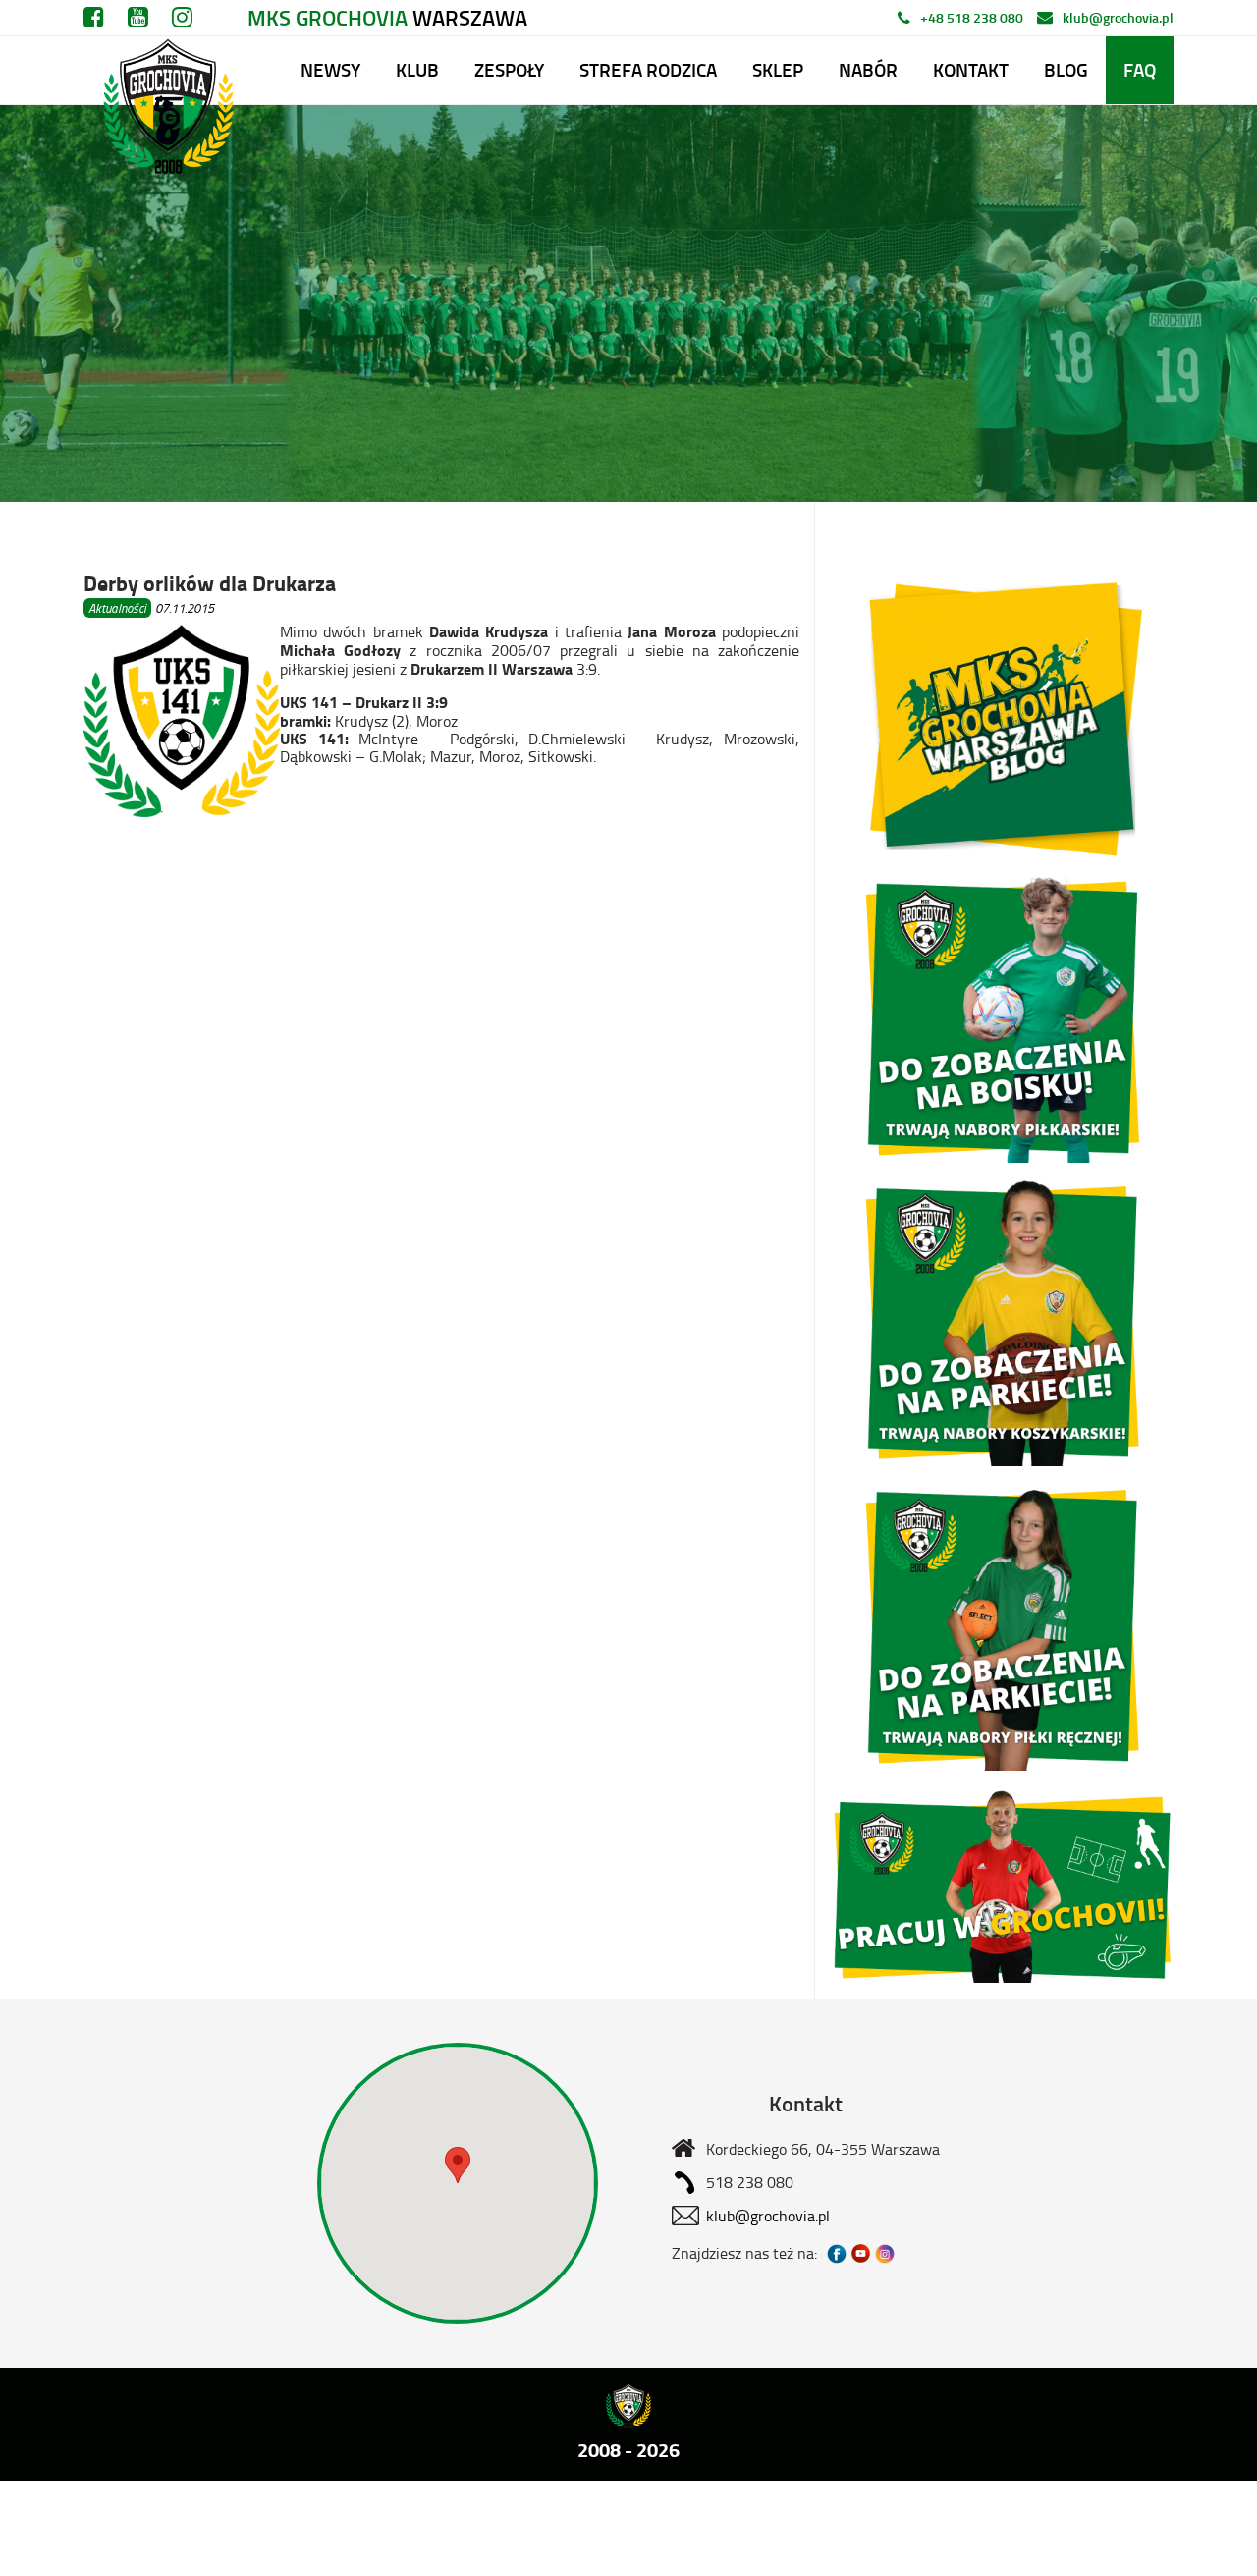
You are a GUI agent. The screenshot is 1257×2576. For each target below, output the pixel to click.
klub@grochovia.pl (1118, 17)
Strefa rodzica (648, 69)
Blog (1066, 69)
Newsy (330, 69)
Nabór (868, 69)
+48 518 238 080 (972, 17)
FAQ (1140, 69)
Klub (417, 69)
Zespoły (509, 69)
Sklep (778, 69)
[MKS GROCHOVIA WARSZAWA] (165, 70)
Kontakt (971, 69)
